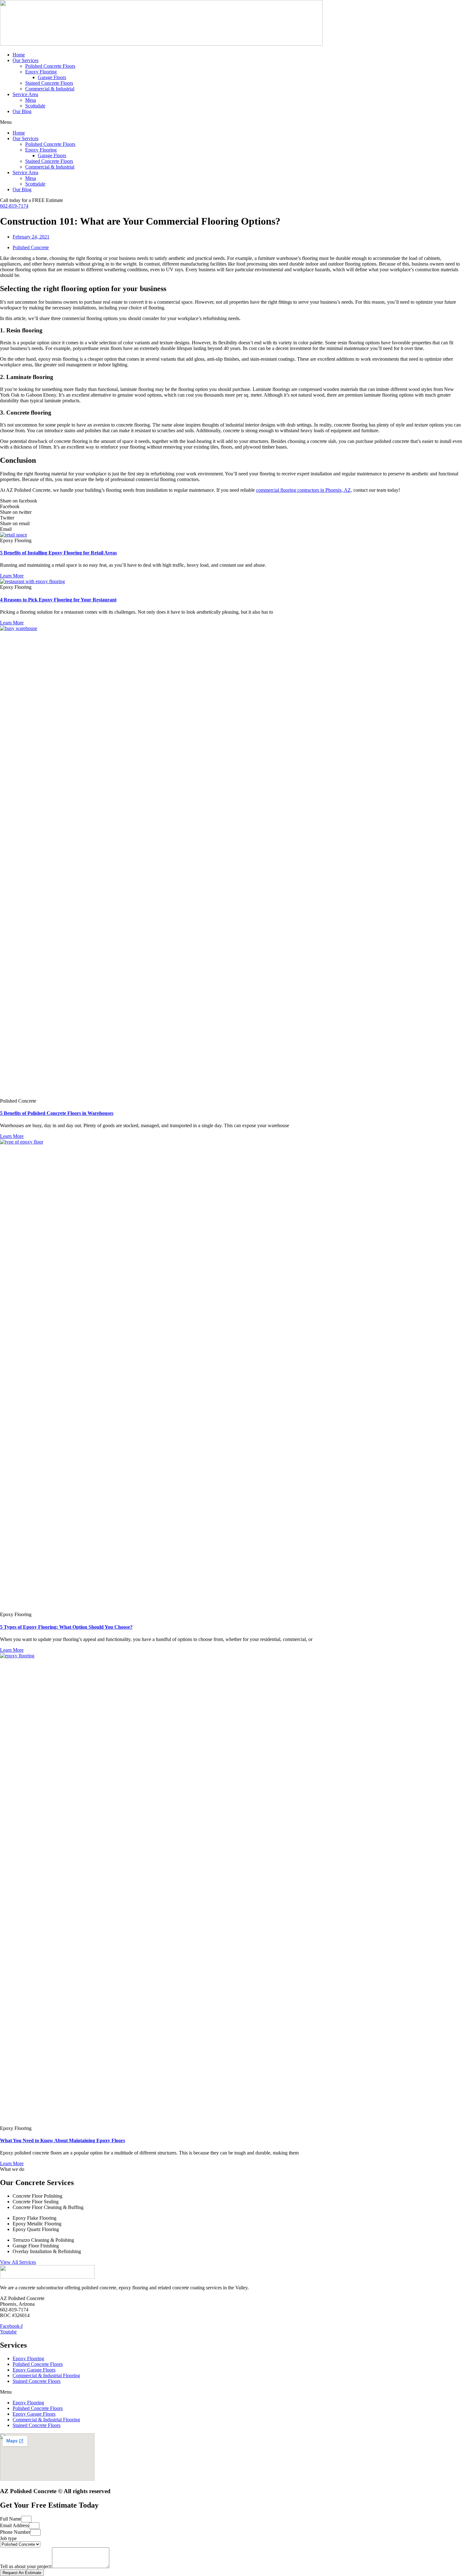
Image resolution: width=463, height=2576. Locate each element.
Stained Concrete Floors (49, 83)
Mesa (31, 100)
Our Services (26, 60)
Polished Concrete (31, 247)
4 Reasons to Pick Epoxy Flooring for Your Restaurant (58, 600)
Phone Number (15, 2532)
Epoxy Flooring (41, 72)
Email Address (14, 2525)
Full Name (11, 2519)
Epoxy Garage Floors (34, 2370)
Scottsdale (35, 106)
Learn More (12, 576)
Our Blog (22, 111)
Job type (8, 2538)
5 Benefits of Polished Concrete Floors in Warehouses (57, 1113)
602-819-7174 (14, 206)
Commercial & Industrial (50, 89)
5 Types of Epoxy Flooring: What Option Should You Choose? (66, 1627)
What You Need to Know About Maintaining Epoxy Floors (63, 2140)
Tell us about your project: (26, 2566)
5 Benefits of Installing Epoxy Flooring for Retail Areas (58, 553)
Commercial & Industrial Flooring (46, 2375)
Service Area (25, 94)
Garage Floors (52, 77)
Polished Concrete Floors (50, 66)
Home (19, 55)
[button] (231, 122)
